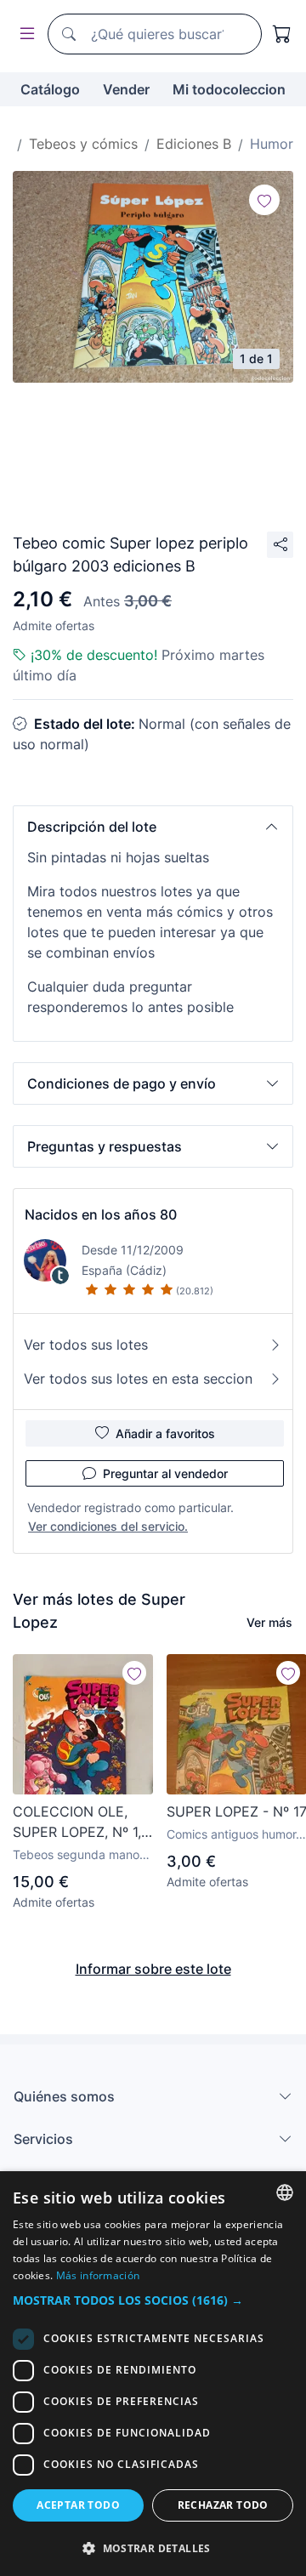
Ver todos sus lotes (86, 1345)
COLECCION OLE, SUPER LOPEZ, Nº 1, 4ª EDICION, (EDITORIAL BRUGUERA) (77, 1823)
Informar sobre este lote (153, 1969)
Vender (126, 89)
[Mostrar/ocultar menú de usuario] (24, 34)
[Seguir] (264, 200)
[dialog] (153, 2374)
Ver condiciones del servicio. (108, 1526)
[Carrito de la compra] (282, 34)
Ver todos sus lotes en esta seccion (138, 1379)
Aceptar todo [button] (78, 2505)
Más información (98, 2275)
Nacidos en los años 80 (101, 1214)
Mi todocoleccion (229, 89)
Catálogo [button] (50, 89)
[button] (153, 827)
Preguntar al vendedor (165, 1473)
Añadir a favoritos (165, 1433)
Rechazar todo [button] (223, 2505)
